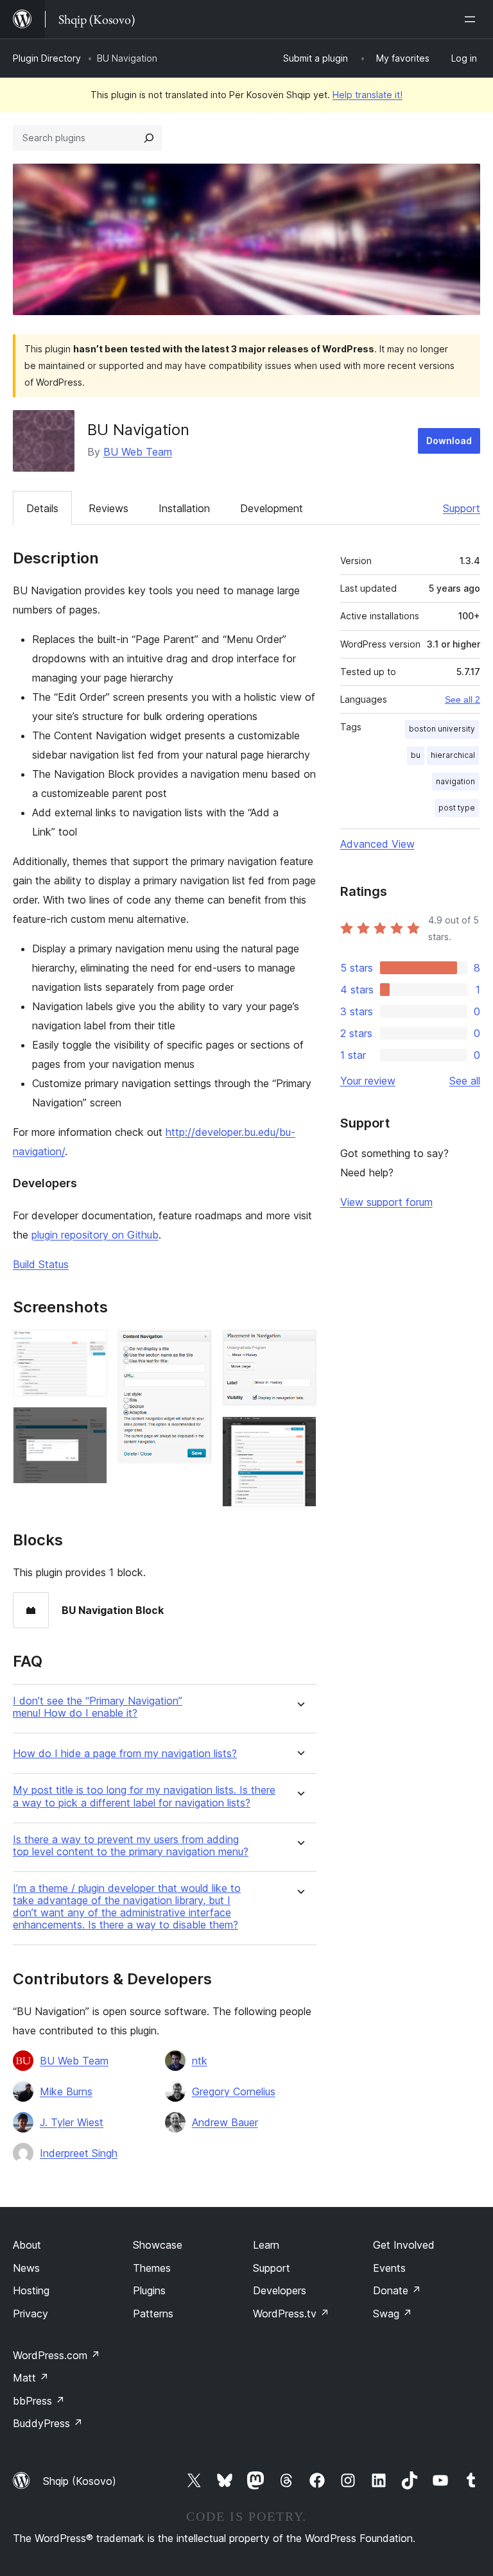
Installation (184, 508)
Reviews (108, 508)
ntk (200, 2061)
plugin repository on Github (95, 1235)
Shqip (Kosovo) (80, 2481)
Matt (31, 2378)
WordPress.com (56, 2355)
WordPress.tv (291, 2314)
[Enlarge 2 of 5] (90, 1424)
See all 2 (463, 700)
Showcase (158, 2245)
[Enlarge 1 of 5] (90, 1347)
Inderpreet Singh (79, 2153)
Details (42, 508)
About (27, 2245)
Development (272, 508)
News (26, 2268)
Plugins (149, 2290)
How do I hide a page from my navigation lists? (125, 1754)
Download (449, 441)
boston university (442, 729)
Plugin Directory (47, 58)
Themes (152, 2268)
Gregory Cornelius (234, 2091)
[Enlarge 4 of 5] (299, 1347)
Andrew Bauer (225, 2122)
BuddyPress (48, 2423)
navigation (455, 781)
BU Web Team (138, 452)
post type (457, 808)
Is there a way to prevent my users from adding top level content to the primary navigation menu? (131, 1846)
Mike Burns (66, 2091)
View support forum (386, 1202)
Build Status (41, 1264)
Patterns (153, 2314)
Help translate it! (368, 95)
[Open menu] (472, 19)
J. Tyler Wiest (72, 2122)
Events (389, 2268)
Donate (397, 2290)
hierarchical (453, 755)
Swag (393, 2314)
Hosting (31, 2290)
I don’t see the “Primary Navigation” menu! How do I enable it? (98, 1707)
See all (465, 1081)
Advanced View (377, 844)
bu (416, 755)
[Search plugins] (149, 138)
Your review (368, 1081)
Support (462, 508)
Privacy (30, 2314)
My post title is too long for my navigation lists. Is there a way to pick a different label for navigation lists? (144, 1796)
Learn (266, 2245)
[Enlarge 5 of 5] (299, 1434)
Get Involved (404, 2245)
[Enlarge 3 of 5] (195, 1347)
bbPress (39, 2401)
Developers (280, 2290)
